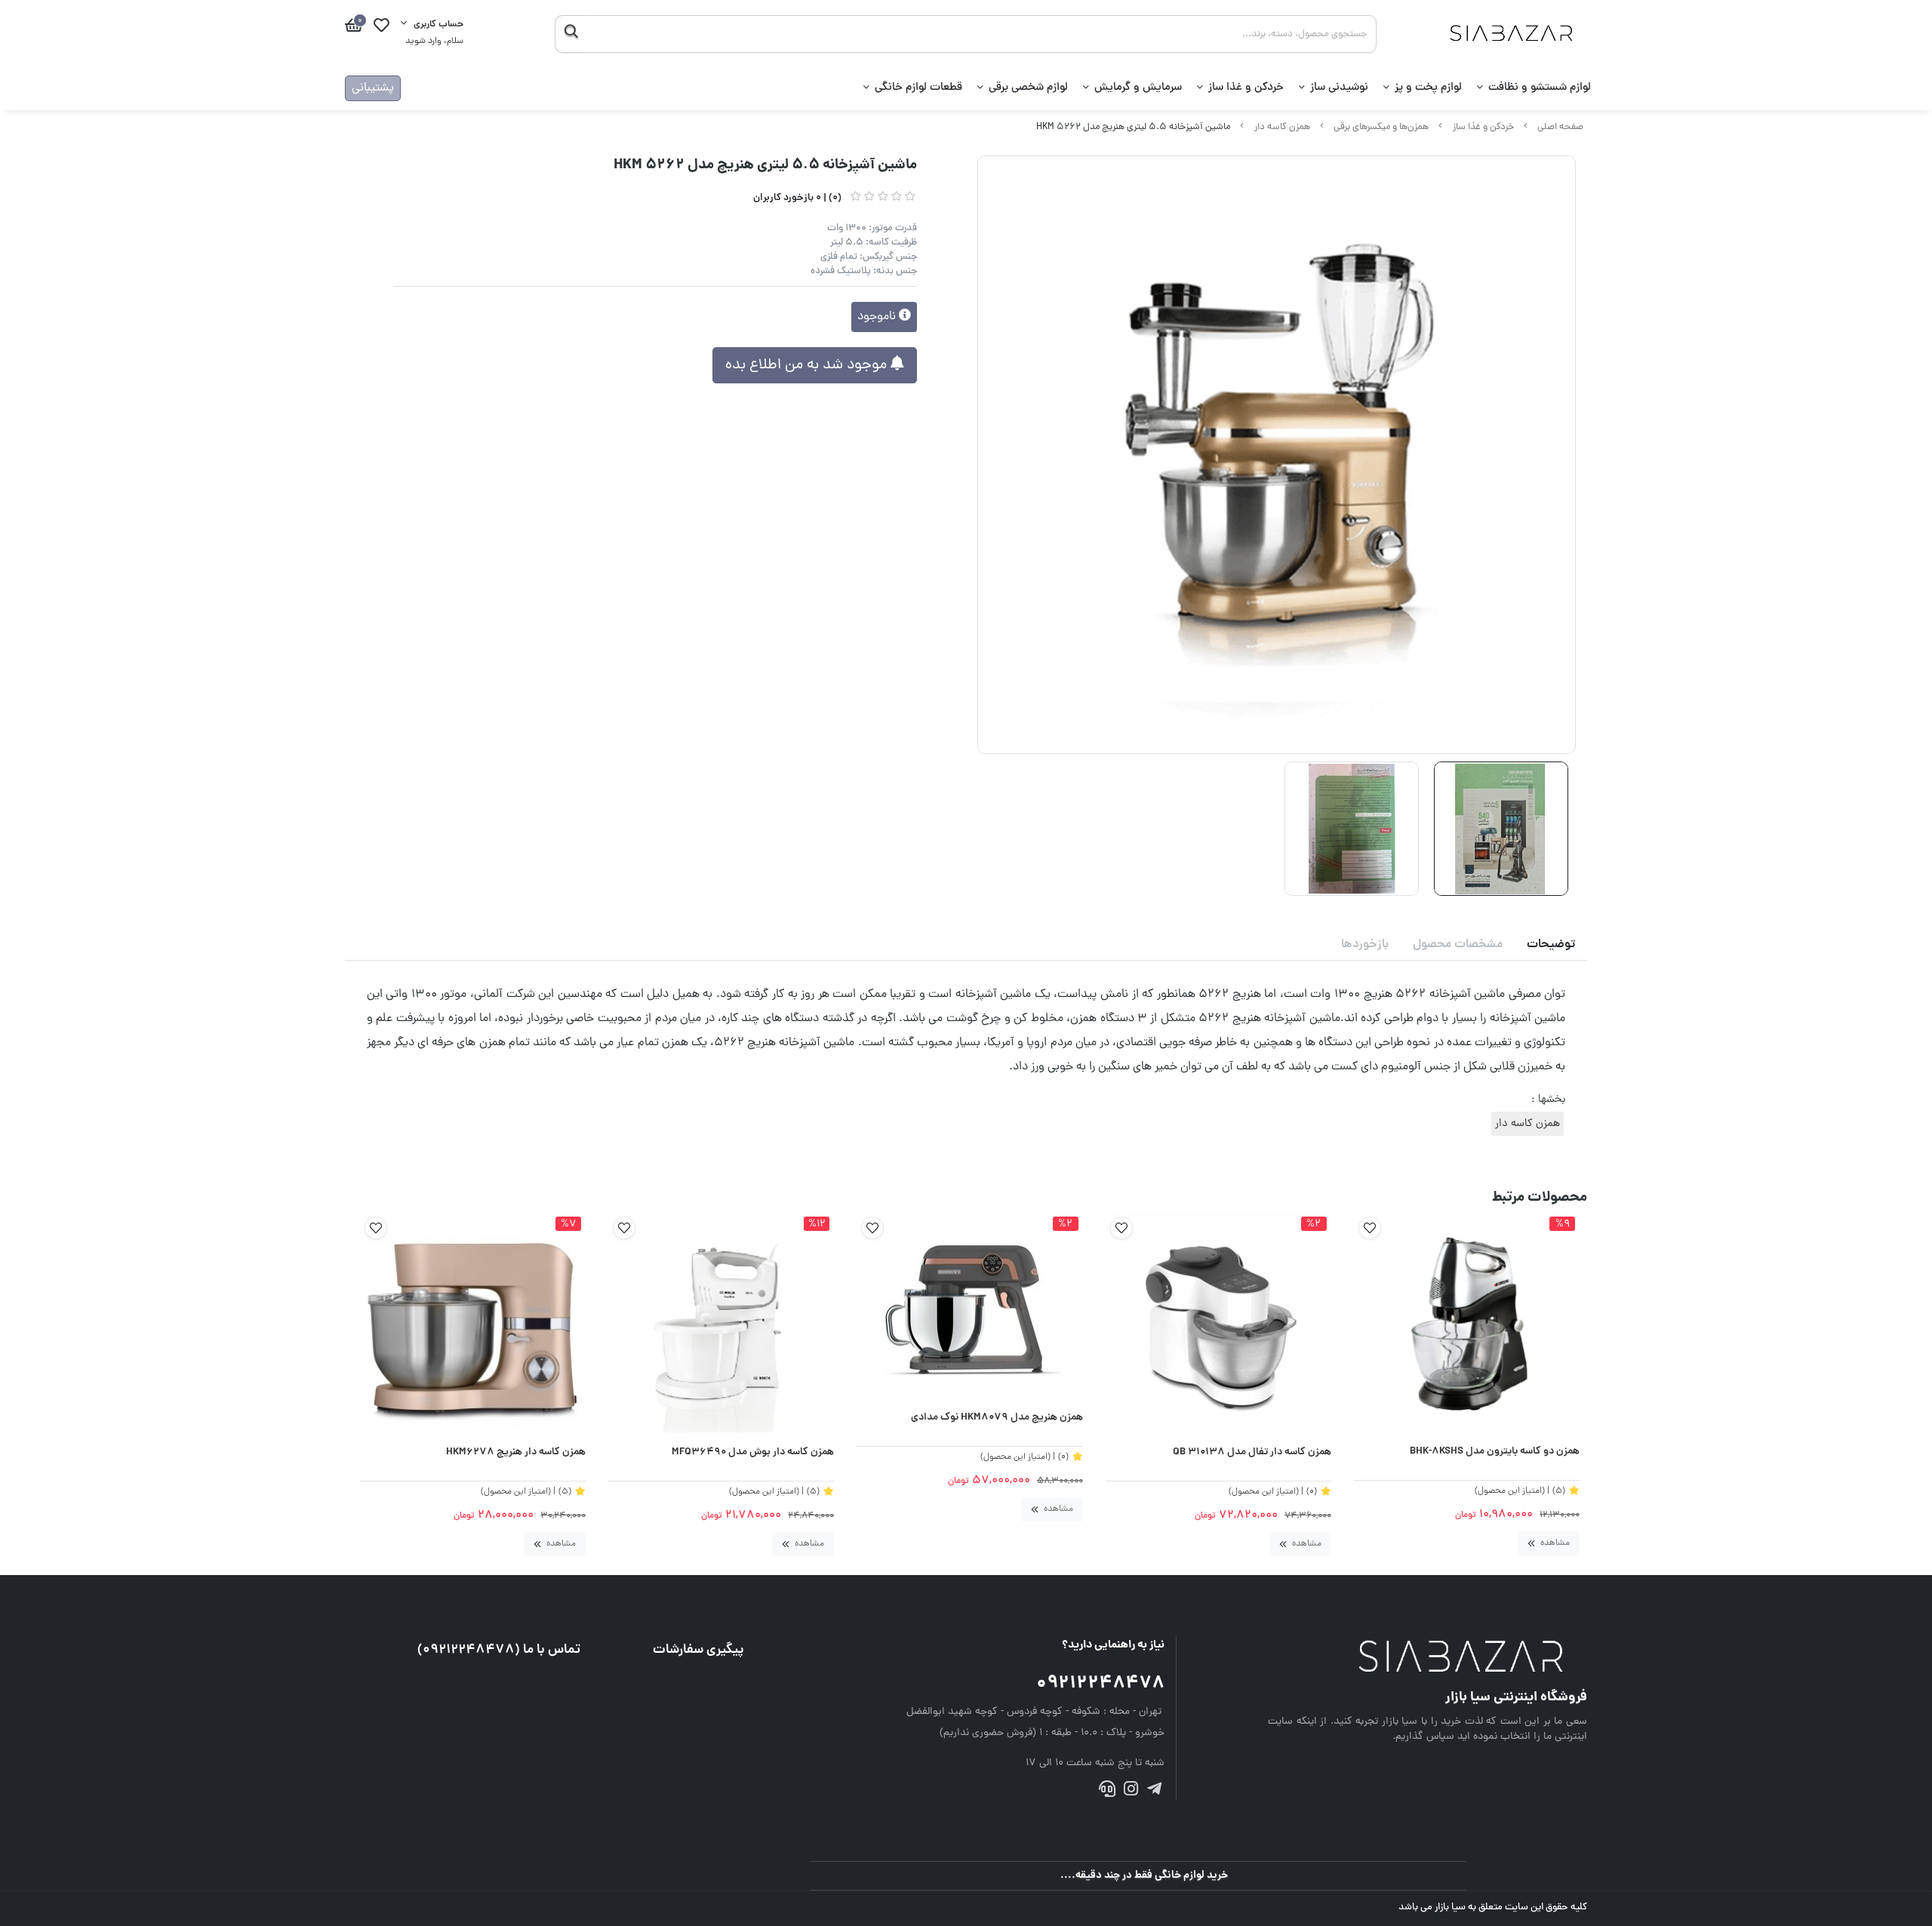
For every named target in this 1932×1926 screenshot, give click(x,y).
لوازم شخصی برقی (1028, 88)
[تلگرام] (1154, 1792)
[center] (571, 34)
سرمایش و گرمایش (1138, 88)
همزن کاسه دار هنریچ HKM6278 (516, 1453)
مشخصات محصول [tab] (1458, 945)
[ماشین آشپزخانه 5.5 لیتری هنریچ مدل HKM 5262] (1427, 1658)
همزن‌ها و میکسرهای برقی (1381, 127)
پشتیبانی (373, 88)
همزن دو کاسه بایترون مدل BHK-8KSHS (1495, 1452)
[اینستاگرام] (1131, 1792)
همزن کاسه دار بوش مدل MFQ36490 (753, 1453)
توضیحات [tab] (1551, 945)
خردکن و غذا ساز (1246, 88)
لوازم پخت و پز (1428, 88)
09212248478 (1100, 1684)
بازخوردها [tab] (1365, 945)
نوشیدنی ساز (1339, 88)
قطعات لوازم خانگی (918, 88)
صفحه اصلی (1560, 127)
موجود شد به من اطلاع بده (808, 365)
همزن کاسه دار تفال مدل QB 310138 (1252, 1453)
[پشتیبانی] (1107, 1792)
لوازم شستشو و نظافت (1540, 88)
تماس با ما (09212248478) (499, 1650)
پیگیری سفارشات (698, 1650)
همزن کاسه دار (1282, 127)
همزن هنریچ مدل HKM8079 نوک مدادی (997, 1418)
